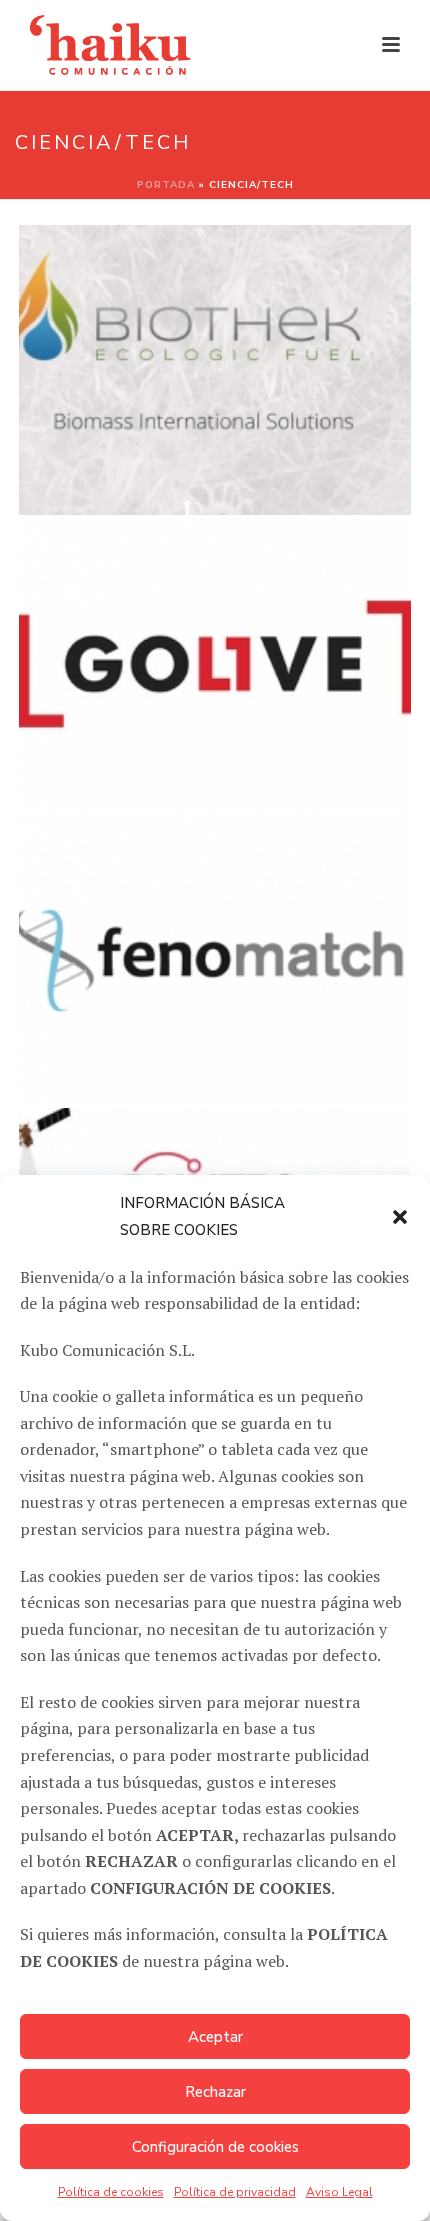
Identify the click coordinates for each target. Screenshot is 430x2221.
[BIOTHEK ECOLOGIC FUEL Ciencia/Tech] (215, 370)
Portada (166, 185)
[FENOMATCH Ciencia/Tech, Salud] (215, 959)
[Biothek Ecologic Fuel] (253, 321)
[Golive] (253, 615)
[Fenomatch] (253, 910)
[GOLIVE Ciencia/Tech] (215, 664)
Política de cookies (111, 2192)
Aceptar (215, 2037)
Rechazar (215, 2092)
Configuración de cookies (215, 2147)
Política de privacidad (235, 2192)
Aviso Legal (339, 2192)
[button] (400, 1217)
